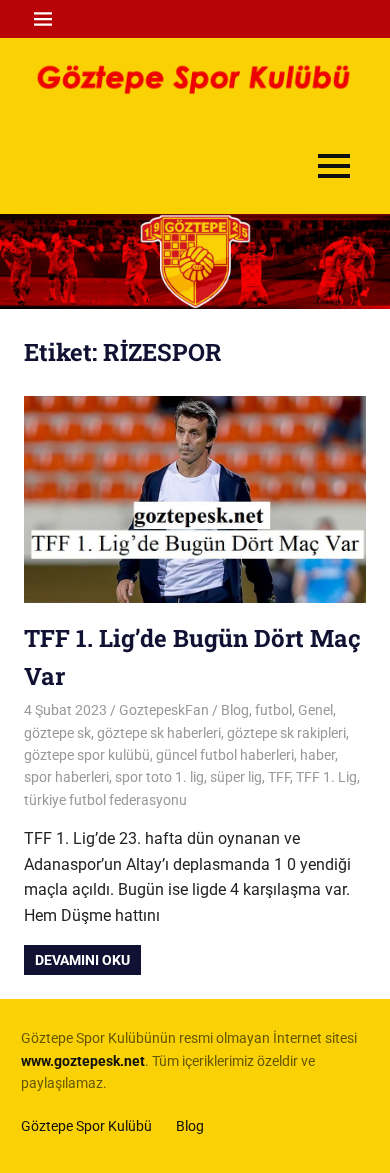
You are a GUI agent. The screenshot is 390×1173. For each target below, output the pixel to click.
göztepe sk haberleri (159, 733)
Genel (315, 710)
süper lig (236, 777)
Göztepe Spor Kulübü (86, 1126)
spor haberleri (66, 777)
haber (317, 755)
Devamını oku (82, 960)
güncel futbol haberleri (225, 755)
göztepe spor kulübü (87, 755)
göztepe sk (57, 733)
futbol (273, 710)
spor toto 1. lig (159, 777)
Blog (235, 710)
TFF (279, 777)
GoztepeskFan (164, 710)
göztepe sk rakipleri (286, 733)
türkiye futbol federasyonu (105, 800)
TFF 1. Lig (326, 777)
